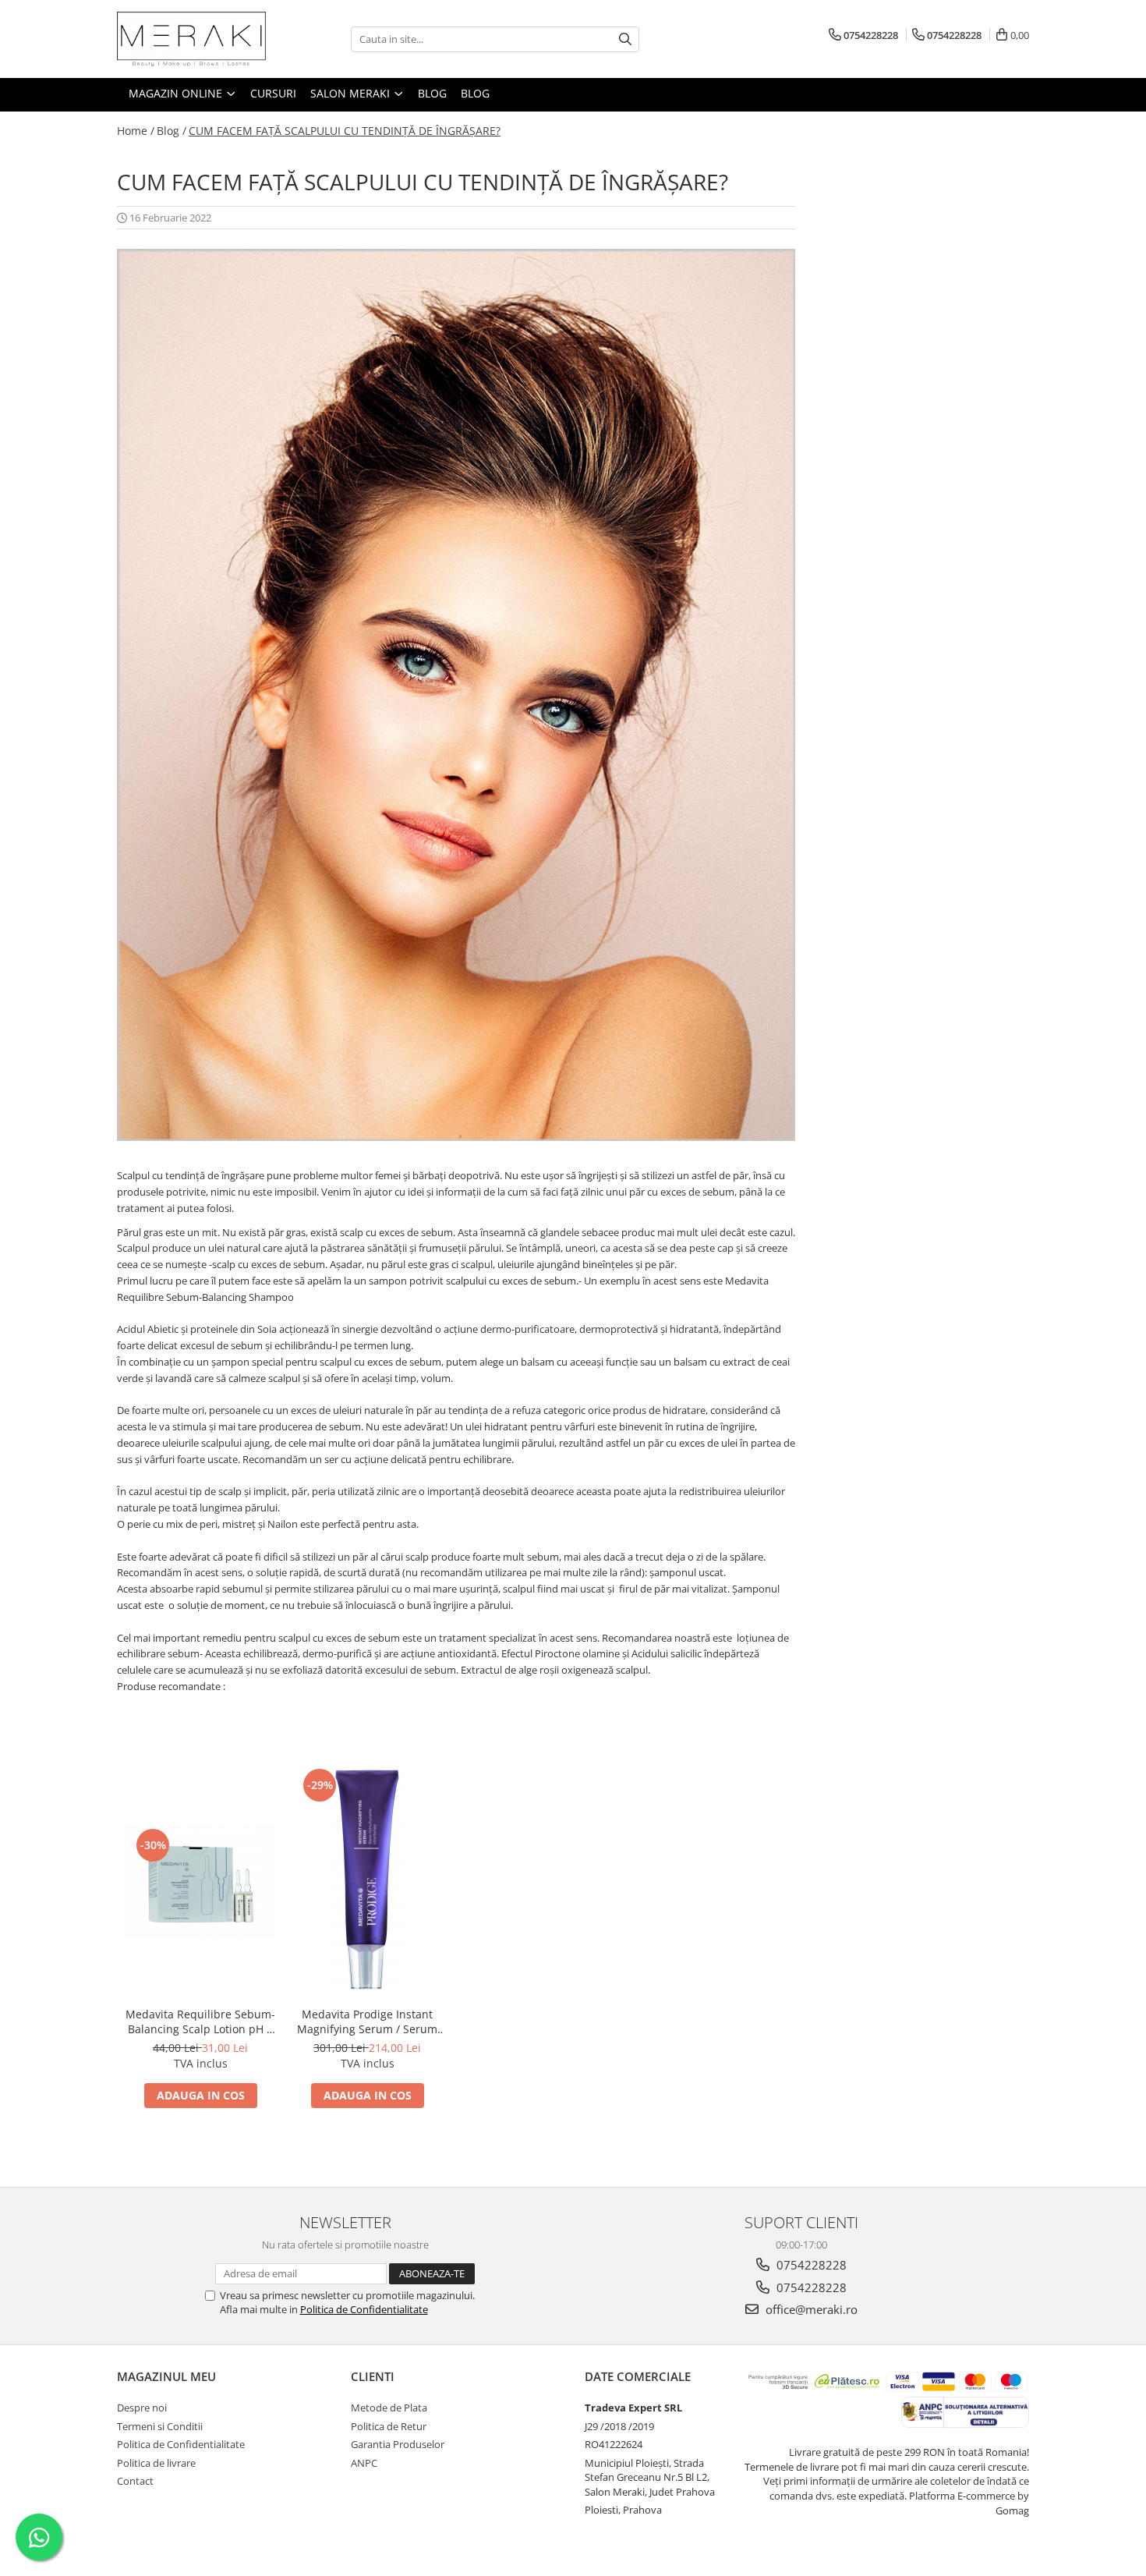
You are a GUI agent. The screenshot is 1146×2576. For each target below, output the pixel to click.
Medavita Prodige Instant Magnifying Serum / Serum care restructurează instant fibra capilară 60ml (368, 2021)
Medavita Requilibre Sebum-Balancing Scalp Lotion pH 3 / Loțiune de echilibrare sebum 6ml (200, 2021)
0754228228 (810, 2265)
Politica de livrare (156, 2463)
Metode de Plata (389, 2408)
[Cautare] (625, 39)
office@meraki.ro (810, 2309)
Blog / (172, 131)
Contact (135, 2481)
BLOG (432, 93)
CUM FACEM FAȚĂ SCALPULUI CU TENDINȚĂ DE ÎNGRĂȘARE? (345, 131)
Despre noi (142, 2408)
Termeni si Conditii (160, 2426)
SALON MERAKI (352, 93)
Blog (475, 93)
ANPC (364, 2463)
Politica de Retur (389, 2426)
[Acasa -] (195, 39)
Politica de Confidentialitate (364, 2309)
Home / (136, 131)
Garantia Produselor (398, 2444)
